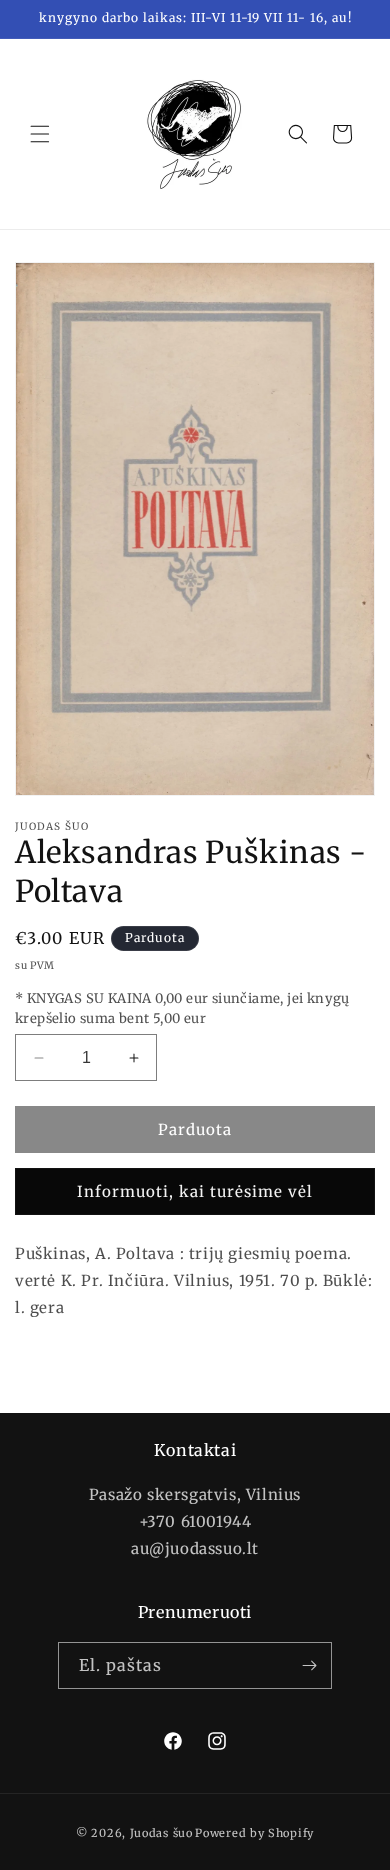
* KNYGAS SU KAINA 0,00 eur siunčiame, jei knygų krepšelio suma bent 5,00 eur (182, 1008)
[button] (40, 134)
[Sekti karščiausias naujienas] (309, 1665)
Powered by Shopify (254, 1833)
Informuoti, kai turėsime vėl (195, 1191)
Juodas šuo (161, 1833)
